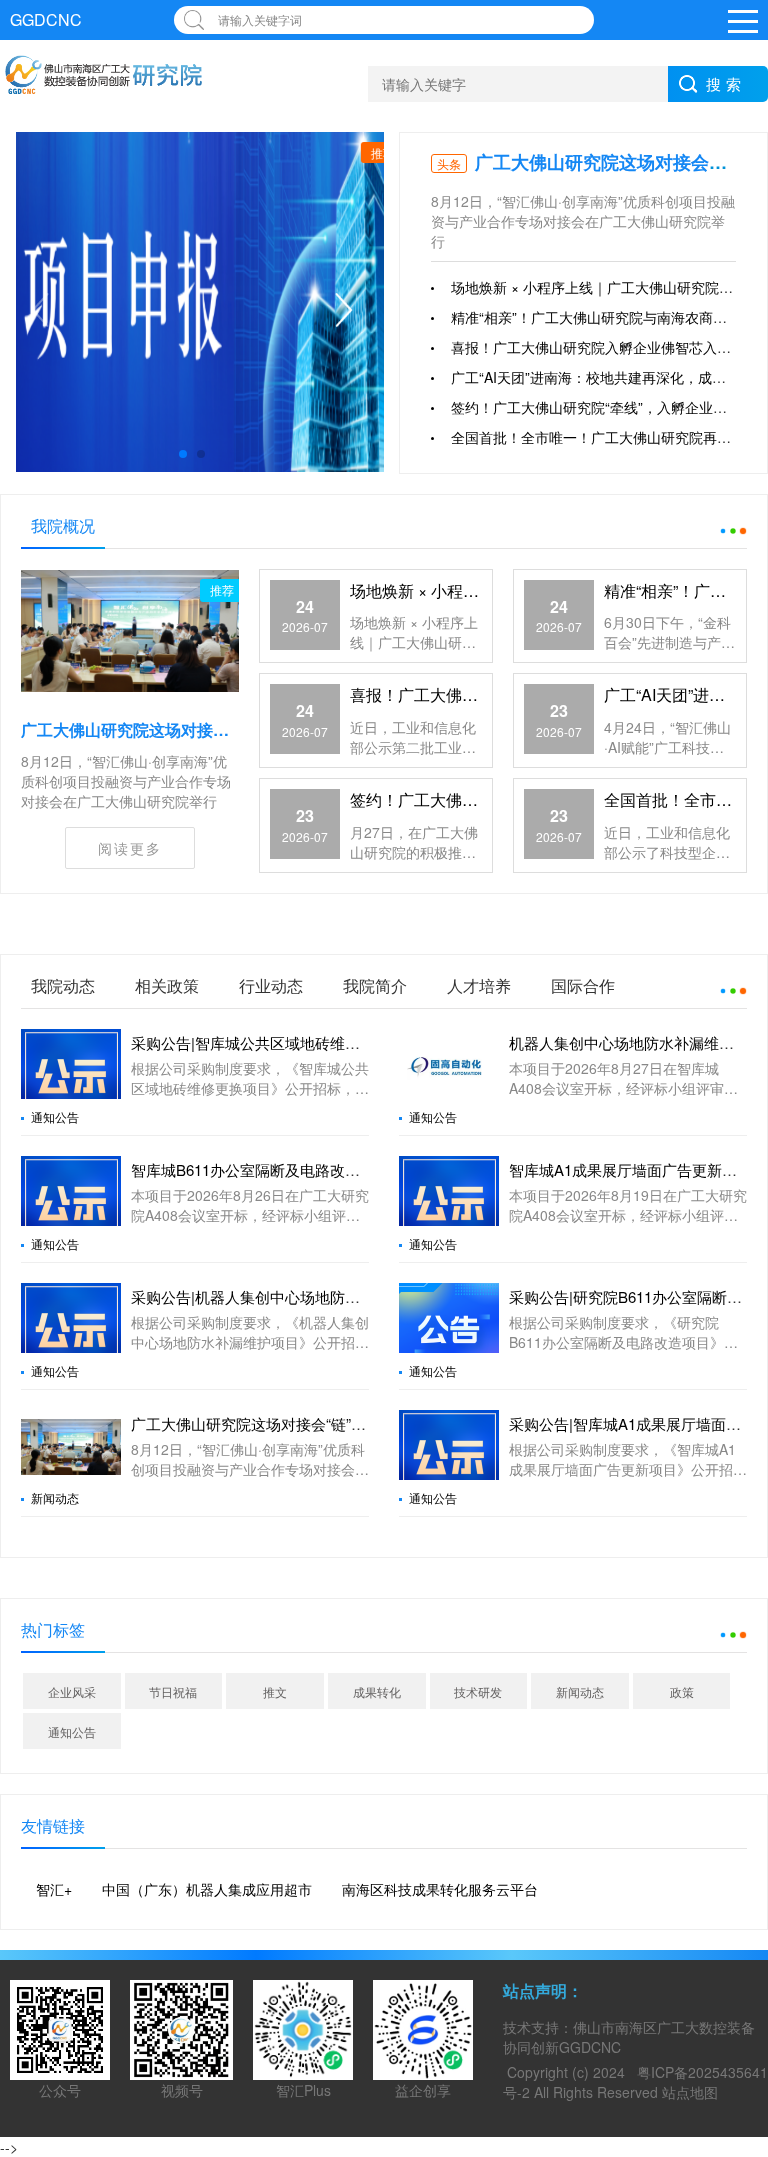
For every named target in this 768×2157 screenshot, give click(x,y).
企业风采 (72, 1691)
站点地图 (690, 2092)
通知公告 (55, 1117)
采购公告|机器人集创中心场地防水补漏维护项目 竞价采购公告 (337, 1296)
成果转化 (377, 1691)
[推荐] (130, 629)
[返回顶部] (748, 1921)
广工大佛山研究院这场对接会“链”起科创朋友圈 (189, 729)
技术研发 (478, 1691)
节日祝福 (173, 1691)
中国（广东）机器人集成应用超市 (207, 1889)
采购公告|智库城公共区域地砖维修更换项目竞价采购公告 (320, 1042)
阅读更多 (130, 848)
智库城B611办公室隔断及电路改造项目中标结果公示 (305, 1169)
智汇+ (54, 1889)
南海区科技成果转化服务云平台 (440, 1889)
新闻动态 (55, 1498)
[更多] (722, 526)
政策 (682, 1691)
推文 (275, 1691)
